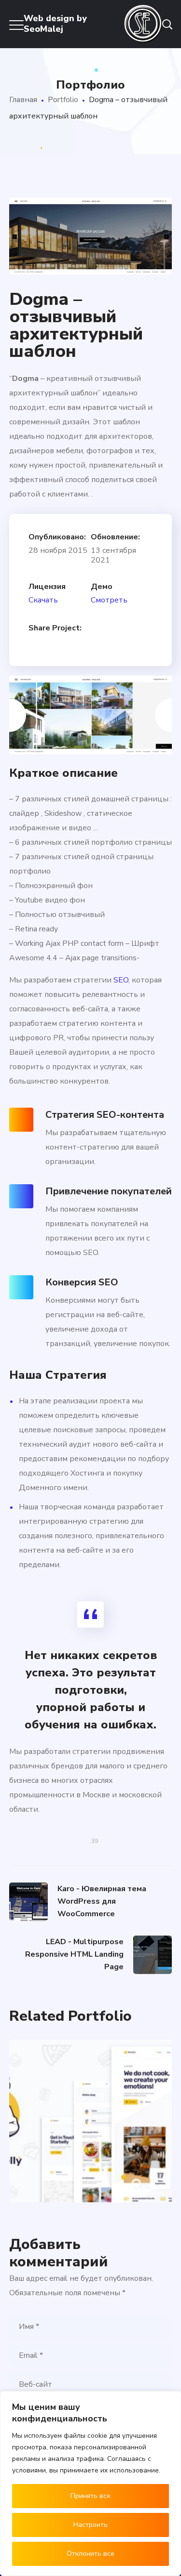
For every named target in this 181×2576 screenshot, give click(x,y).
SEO (121, 980)
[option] (91, 714)
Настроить (90, 2525)
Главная (23, 100)
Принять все (90, 2496)
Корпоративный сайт (76, 2159)
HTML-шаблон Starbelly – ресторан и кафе (91, 2084)
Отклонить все (90, 2554)
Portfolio (63, 100)
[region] (90, 2484)
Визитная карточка (72, 2149)
